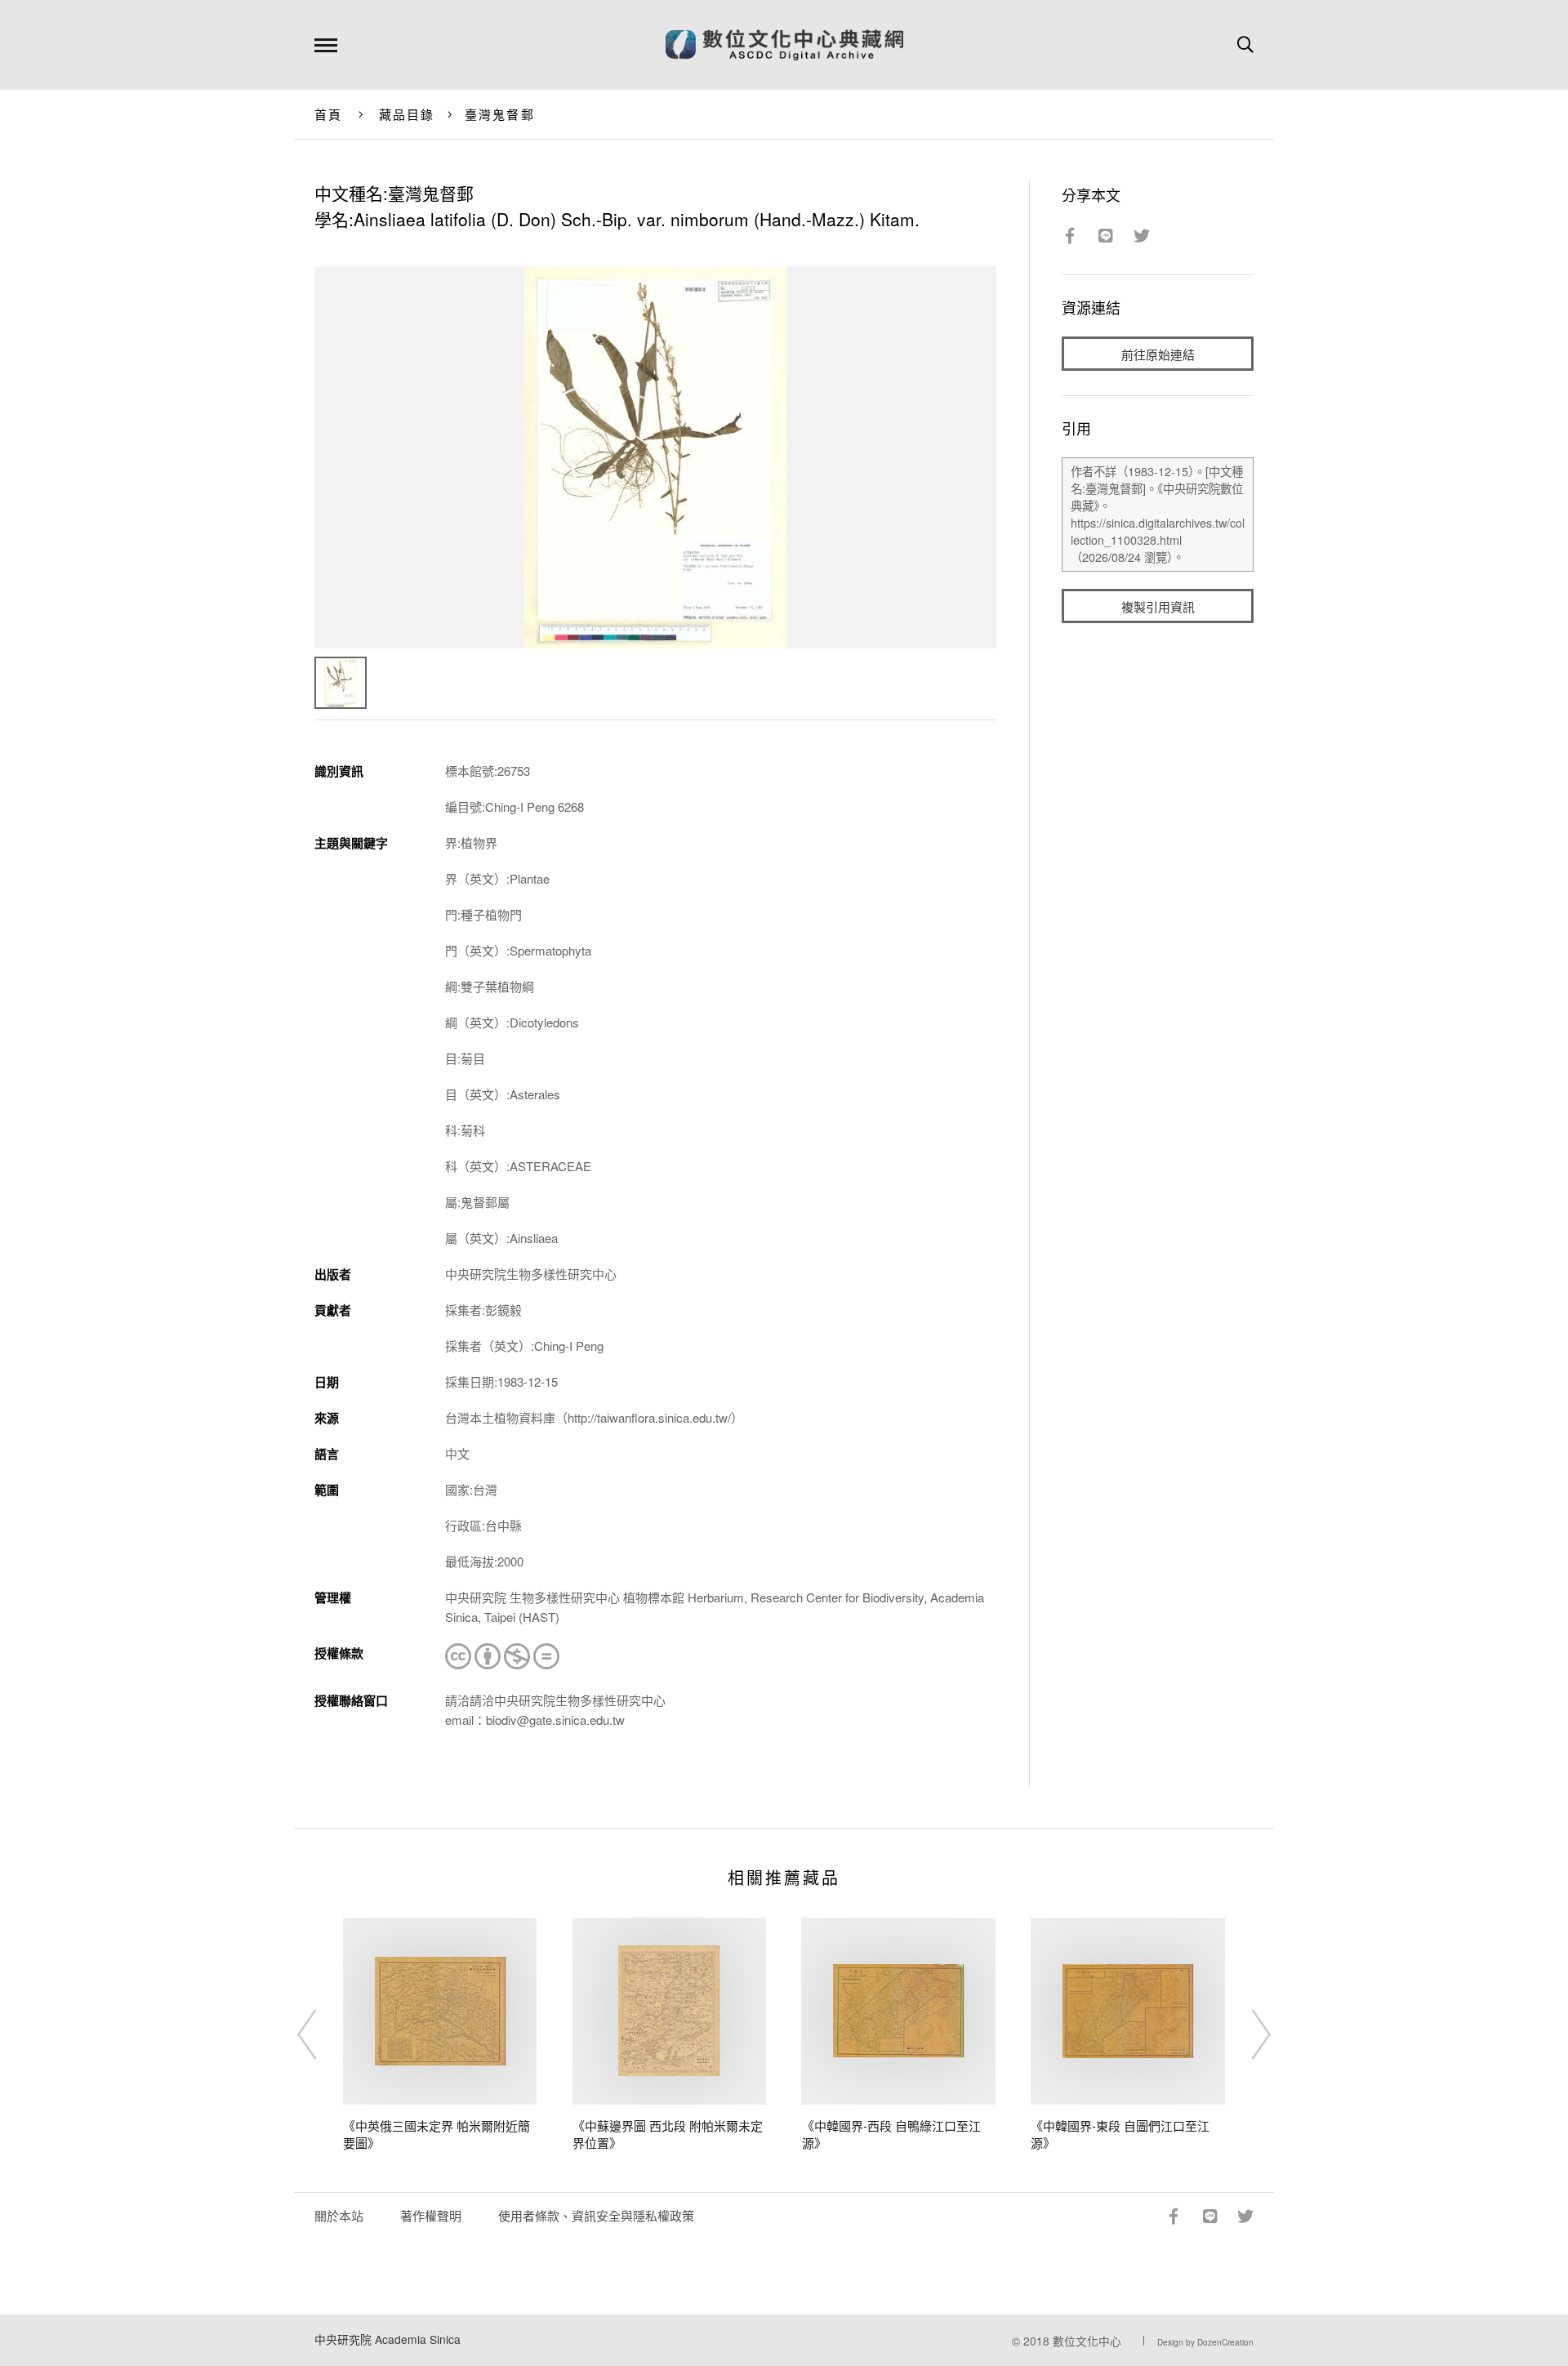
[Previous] (322, 2034)
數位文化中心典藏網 (784, 45)
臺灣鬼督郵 (500, 114)
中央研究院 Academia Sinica (388, 2339)
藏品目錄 (407, 114)
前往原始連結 (1158, 354)
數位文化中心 (1087, 2341)
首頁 (329, 114)
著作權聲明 (431, 2215)
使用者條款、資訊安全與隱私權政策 (596, 2215)
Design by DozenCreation (1205, 2342)
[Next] (1246, 2034)
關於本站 (339, 2215)
